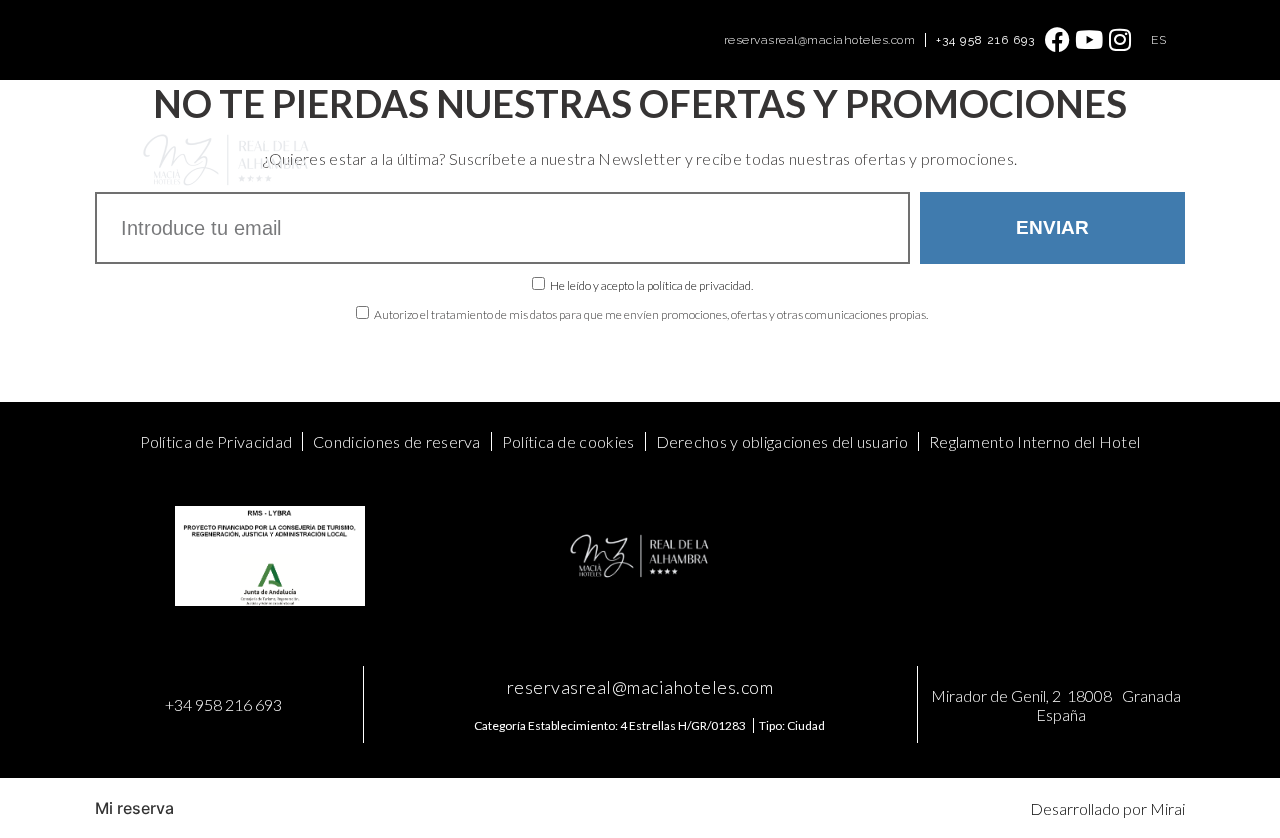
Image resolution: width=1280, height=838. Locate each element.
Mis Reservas (295, 182)
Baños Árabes (740, 137)
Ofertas (451, 137)
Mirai (1167, 808)
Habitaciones (358, 137)
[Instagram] (1120, 39)
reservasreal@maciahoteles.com (820, 40)
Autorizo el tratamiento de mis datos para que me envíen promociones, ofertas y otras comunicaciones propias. (651, 314)
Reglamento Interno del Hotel (1034, 441)
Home (271, 137)
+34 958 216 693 (986, 40)
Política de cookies (568, 441)
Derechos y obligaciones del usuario (782, 441)
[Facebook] (1058, 39)
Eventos (526, 137)
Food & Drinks (624, 137)
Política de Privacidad (216, 441)
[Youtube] (1089, 39)
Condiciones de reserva (397, 441)
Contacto (909, 137)
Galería (832, 137)
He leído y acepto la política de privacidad (650, 285)
